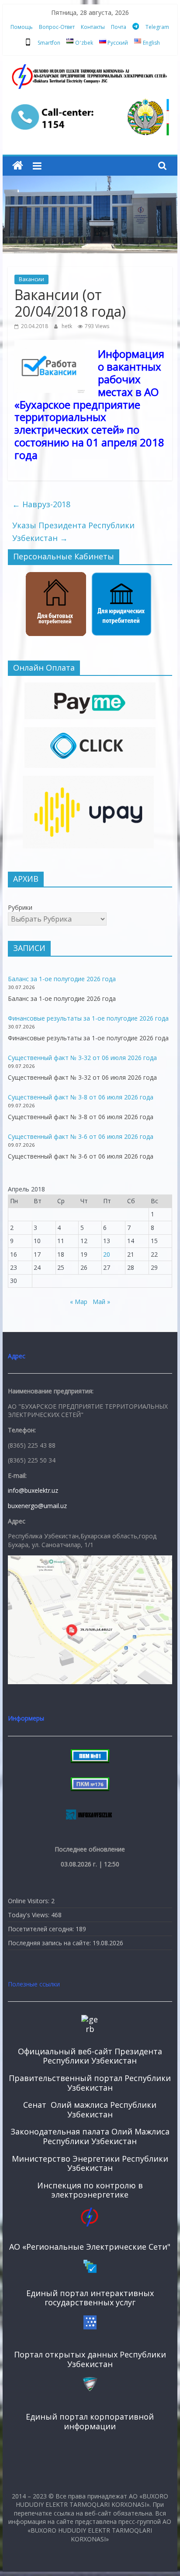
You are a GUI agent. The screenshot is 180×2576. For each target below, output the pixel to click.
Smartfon (49, 43)
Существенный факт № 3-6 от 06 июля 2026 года (81, 1136)
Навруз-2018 (41, 504)
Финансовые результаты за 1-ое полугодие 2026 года (88, 1018)
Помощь (22, 27)
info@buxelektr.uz (33, 1490)
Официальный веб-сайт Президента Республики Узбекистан (90, 2056)
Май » (101, 1302)
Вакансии (31, 279)
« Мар (79, 1302)
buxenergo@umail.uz (37, 1506)
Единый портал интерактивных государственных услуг (90, 2298)
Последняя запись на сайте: (50, 1943)
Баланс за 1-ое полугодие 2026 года (62, 979)
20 (107, 1254)
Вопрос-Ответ (57, 27)
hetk (67, 326)
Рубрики (20, 907)
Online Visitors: (29, 1901)
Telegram (157, 27)
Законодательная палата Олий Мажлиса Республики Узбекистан (90, 2136)
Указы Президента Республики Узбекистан (73, 532)
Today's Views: (29, 1915)
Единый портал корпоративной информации (90, 2421)
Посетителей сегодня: (42, 1929)
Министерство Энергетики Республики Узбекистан (90, 2163)
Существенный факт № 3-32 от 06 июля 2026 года (82, 1058)
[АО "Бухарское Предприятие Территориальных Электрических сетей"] (18, 166)
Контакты (93, 27)
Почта (119, 27)
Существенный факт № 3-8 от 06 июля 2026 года (81, 1097)
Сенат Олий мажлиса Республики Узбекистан (90, 2110)
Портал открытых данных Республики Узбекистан (90, 2359)
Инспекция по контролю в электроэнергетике (90, 2190)
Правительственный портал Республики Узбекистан (90, 2083)
